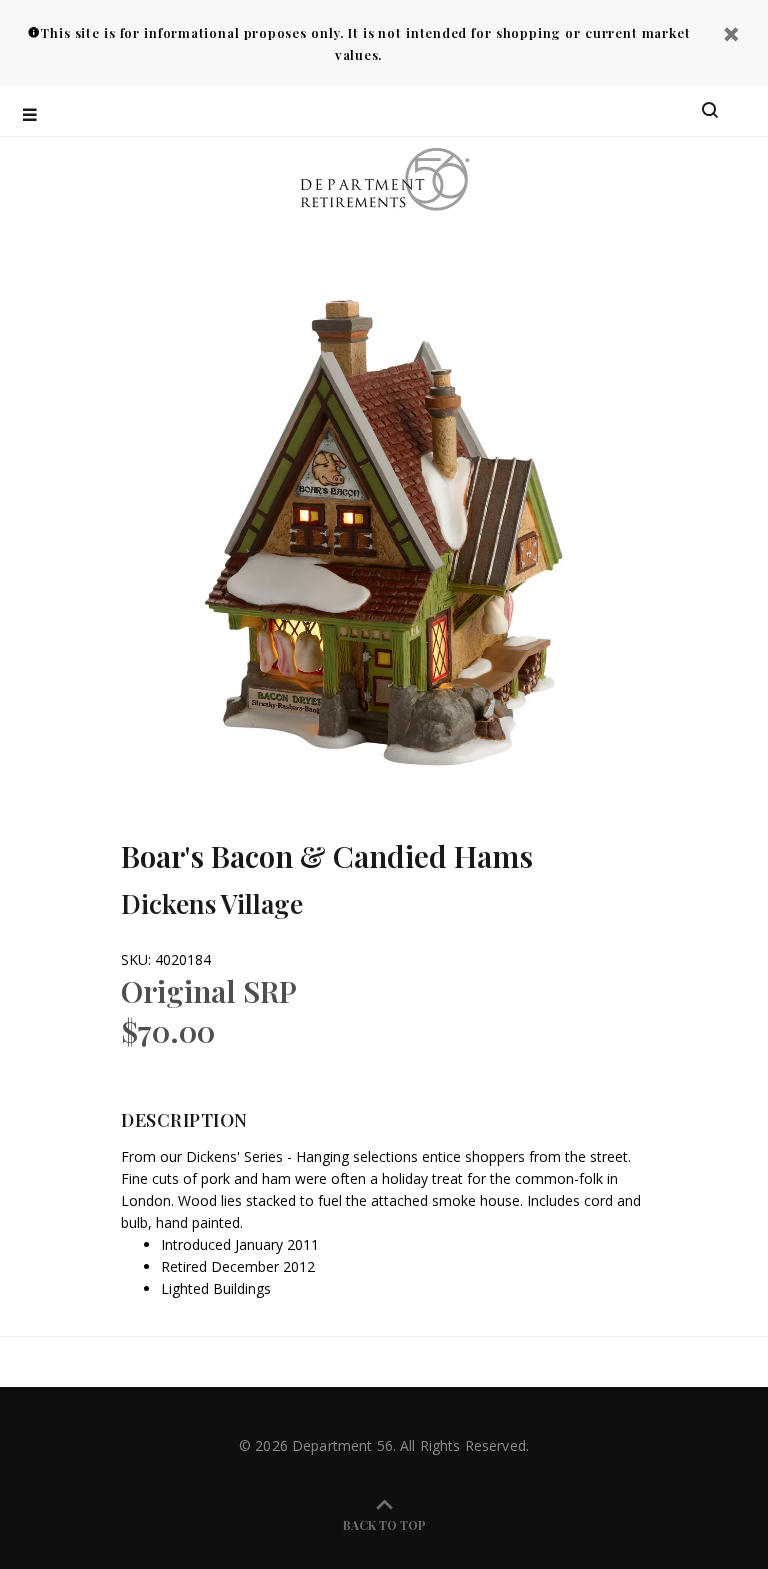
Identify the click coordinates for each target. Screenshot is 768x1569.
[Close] (731, 36)
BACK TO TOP (384, 1525)
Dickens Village (212, 903)
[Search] (710, 111)
